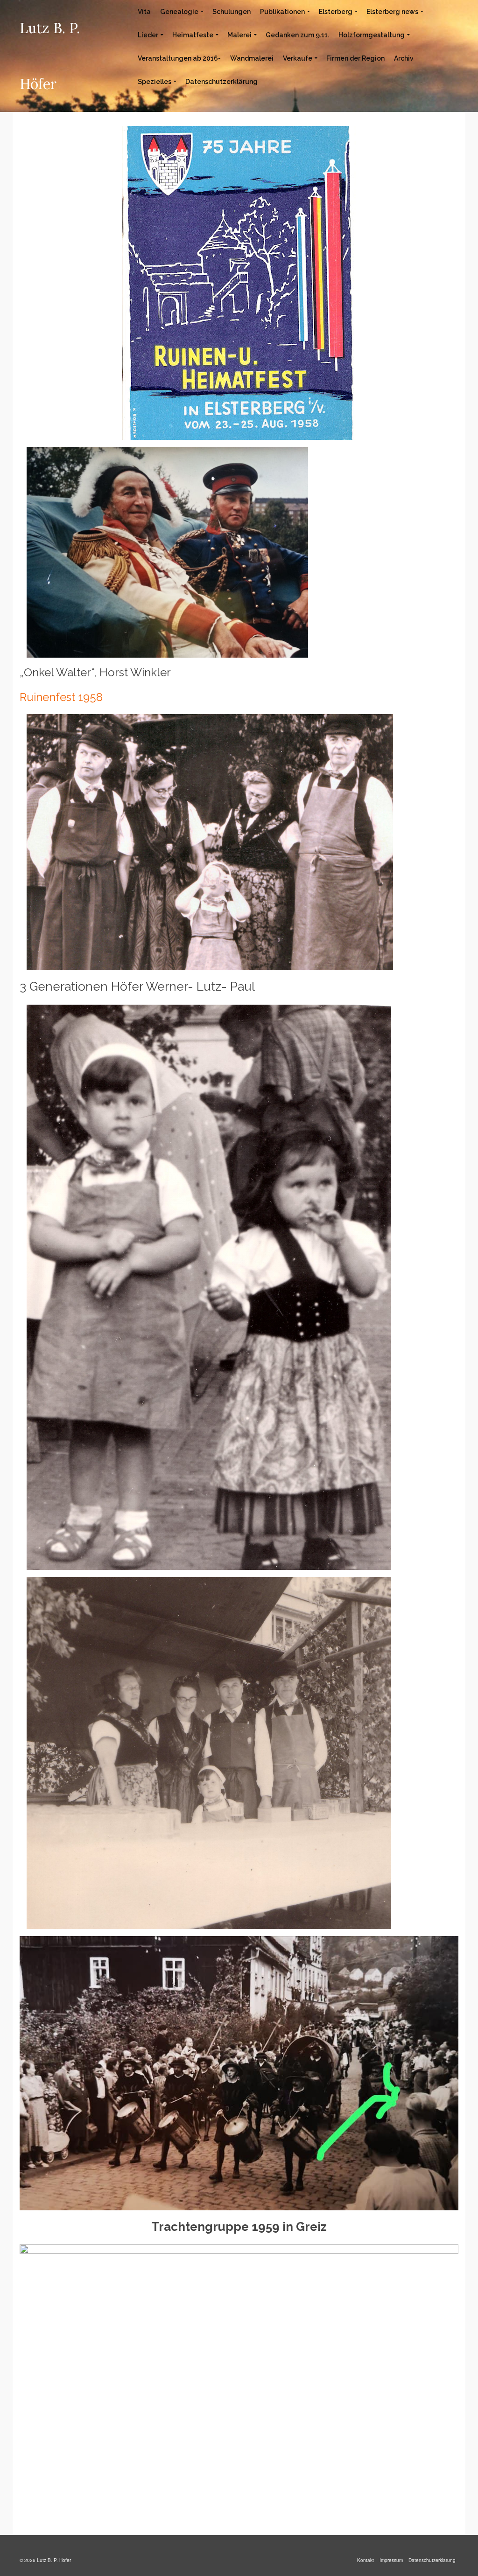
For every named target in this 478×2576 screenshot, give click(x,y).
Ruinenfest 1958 (61, 697)
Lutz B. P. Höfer (50, 56)
